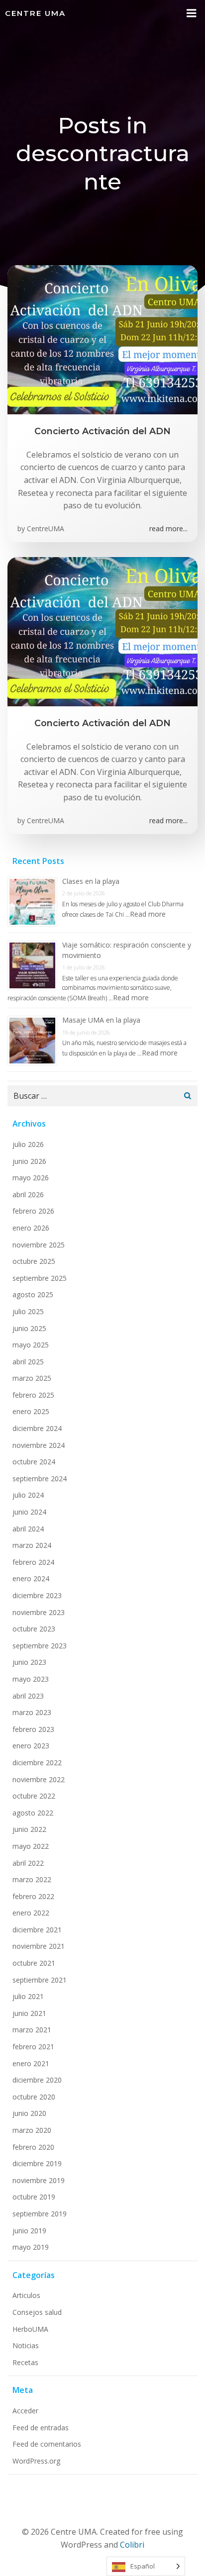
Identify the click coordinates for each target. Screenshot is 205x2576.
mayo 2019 (31, 2247)
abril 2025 (28, 1362)
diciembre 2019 (37, 2163)
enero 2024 (31, 1578)
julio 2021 (28, 1996)
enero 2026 (31, 1228)
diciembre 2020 (37, 2080)
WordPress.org (36, 2461)
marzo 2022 (32, 1879)
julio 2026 (28, 1144)
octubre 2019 (34, 2197)
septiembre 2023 (40, 1646)
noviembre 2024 (39, 1445)
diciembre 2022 (37, 1763)
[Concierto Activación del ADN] (102, 339)
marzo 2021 (32, 2030)
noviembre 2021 (39, 1946)
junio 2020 (29, 2113)
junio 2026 (29, 1161)
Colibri (132, 2545)
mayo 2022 (31, 1846)
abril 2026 (28, 1194)
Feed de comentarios (47, 2444)
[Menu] (192, 13)
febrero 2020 (33, 2147)
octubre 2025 (34, 1261)
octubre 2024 (34, 1462)
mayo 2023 (31, 1679)
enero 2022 (31, 1913)
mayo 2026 (31, 1178)
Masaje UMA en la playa (101, 1020)
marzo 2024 (32, 1545)
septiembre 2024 (40, 1479)
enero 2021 (31, 2063)
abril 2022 (28, 1863)
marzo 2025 (32, 1378)
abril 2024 (28, 1529)
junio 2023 (29, 1662)
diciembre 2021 (37, 1930)
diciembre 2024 (37, 1428)
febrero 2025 (33, 1395)
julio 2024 (28, 1495)
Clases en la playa (91, 881)
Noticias (26, 2345)
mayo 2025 (31, 1345)
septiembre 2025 (40, 1278)
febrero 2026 (33, 1211)
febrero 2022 (33, 1896)
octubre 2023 (34, 1629)
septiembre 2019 (40, 2214)
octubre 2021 (34, 1963)
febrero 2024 (33, 1562)
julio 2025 (28, 1311)
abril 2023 (28, 1696)
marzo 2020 (32, 2130)
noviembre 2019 (39, 2180)
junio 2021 (29, 2013)
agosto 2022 (33, 1813)
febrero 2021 (33, 2047)
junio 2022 (29, 1829)
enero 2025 (31, 1411)
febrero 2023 (33, 1729)
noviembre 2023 (39, 1612)
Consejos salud (37, 2312)
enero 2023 (31, 1746)
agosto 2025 (33, 1294)
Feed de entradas (41, 2428)
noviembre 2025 (39, 1245)
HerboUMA (30, 2329)
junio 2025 (29, 1328)
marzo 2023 (32, 1712)
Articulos (26, 2295)
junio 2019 (29, 2231)
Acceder (25, 2411)
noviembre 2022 (39, 1779)
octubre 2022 (34, 1796)
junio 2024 (29, 1512)
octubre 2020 (34, 2097)
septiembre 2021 (40, 1980)
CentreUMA (46, 528)
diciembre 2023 (37, 1595)
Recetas (25, 2362)
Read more (148, 914)
